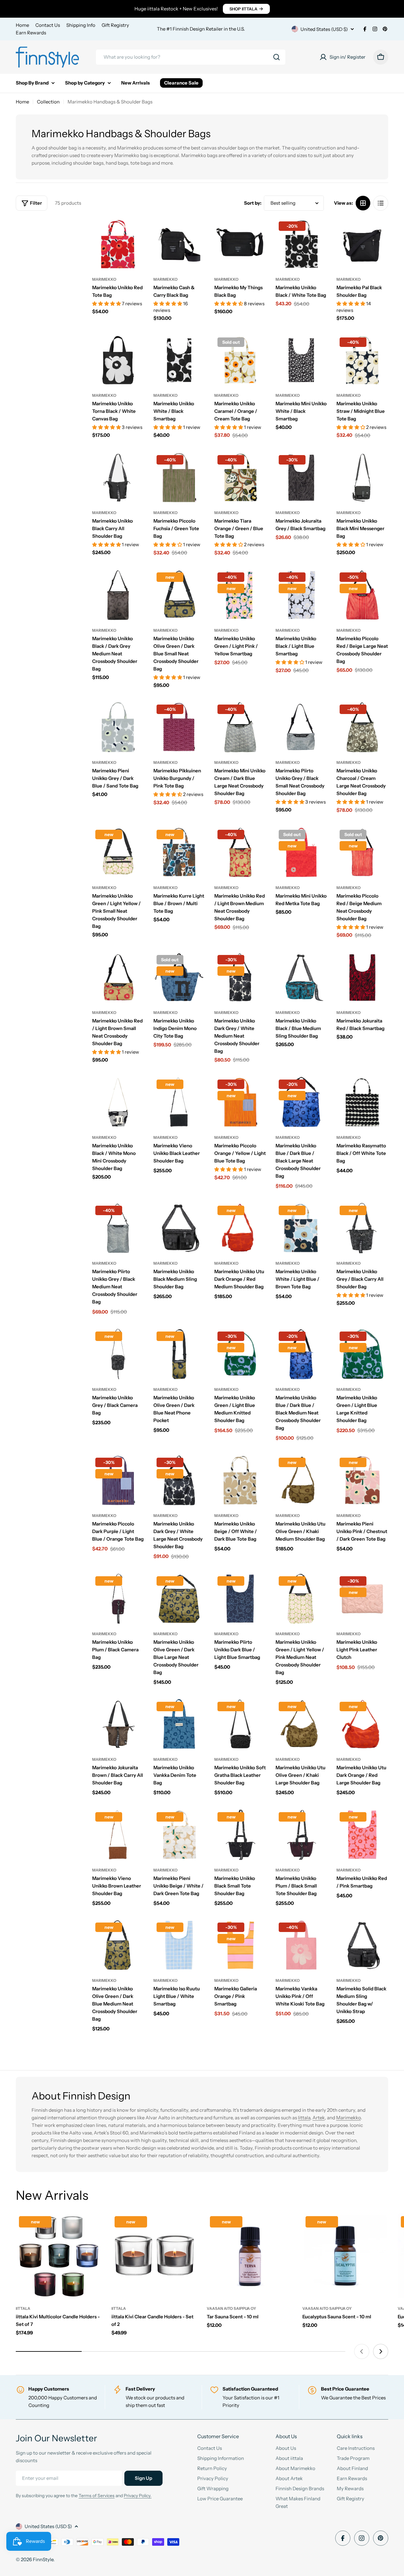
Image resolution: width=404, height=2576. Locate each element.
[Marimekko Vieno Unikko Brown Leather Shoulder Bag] (118, 1835)
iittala (23, 2308)
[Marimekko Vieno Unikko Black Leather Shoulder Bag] (179, 1102)
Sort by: (253, 203)
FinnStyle (43, 2559)
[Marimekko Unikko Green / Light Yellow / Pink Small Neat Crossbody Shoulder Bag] (118, 852)
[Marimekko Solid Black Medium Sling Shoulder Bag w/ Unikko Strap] (362, 1945)
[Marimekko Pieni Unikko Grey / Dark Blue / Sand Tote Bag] (118, 727)
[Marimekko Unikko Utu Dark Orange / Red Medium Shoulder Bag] (240, 1228)
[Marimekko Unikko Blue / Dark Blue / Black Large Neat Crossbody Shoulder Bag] (301, 1102)
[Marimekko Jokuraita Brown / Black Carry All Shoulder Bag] (118, 1724)
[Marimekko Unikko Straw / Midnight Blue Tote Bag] (362, 360)
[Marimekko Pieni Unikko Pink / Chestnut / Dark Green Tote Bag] (362, 1480)
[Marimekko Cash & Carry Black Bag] (179, 244)
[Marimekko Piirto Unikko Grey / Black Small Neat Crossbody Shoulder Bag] (301, 727)
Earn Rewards (31, 33)
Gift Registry (115, 25)
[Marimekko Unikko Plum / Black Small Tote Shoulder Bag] (301, 1835)
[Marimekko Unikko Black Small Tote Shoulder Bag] (240, 1835)
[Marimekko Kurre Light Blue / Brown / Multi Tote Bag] (179, 852)
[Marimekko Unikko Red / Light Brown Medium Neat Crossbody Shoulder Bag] (240, 852)
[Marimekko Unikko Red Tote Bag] (118, 244)
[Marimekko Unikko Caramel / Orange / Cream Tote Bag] (240, 360)
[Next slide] (381, 2351)
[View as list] (381, 203)
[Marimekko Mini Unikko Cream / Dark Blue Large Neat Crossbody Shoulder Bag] (240, 727)
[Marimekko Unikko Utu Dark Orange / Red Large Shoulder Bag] (362, 1724)
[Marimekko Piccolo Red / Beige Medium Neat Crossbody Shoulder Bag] (362, 852)
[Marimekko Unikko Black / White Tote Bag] (301, 244)
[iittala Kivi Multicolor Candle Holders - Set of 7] (59, 2256)
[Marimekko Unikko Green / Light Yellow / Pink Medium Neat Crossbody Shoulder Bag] (301, 1599)
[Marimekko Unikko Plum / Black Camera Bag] (118, 1599)
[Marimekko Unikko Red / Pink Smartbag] (362, 1835)
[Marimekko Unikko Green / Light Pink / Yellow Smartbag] (240, 595)
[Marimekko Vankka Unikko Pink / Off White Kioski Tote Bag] (301, 1945)
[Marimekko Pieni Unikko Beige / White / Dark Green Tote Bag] (179, 1835)
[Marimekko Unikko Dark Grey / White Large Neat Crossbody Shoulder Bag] (179, 1480)
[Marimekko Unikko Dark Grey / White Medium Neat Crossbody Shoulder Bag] (240, 978)
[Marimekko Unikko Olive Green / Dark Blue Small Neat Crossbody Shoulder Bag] (179, 595)
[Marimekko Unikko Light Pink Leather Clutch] (362, 1599)
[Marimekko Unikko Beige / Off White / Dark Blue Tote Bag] (240, 1480)
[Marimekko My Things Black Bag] (240, 244)
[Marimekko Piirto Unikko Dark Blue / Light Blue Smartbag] (240, 1599)
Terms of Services (97, 2496)
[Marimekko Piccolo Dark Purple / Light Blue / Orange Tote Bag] (118, 1480)
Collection (48, 102)
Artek (319, 2118)
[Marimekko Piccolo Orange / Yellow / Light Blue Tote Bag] (240, 1102)
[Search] (276, 57)
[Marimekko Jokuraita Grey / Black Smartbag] (301, 478)
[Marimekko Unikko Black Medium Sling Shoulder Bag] (179, 1228)
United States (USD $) (324, 29)
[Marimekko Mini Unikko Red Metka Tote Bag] (301, 852)
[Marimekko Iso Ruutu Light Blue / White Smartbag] (179, 1945)
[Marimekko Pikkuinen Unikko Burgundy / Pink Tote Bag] (179, 727)
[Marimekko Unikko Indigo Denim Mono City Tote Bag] (179, 978)
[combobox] (191, 57)
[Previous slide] (362, 2351)
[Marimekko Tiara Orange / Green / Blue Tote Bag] (240, 478)
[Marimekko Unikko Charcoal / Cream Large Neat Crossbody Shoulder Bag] (362, 727)
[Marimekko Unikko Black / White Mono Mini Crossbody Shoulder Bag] (118, 1102)
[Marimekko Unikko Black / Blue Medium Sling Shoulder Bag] (301, 978)
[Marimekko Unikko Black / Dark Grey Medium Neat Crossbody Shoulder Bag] (118, 595)
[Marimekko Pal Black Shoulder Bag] (362, 244)
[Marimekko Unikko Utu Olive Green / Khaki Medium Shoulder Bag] (301, 1480)
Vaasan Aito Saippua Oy (231, 2308)
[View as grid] (363, 203)
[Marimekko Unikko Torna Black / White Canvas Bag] (118, 360)
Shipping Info (81, 25)
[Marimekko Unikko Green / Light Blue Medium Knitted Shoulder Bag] (240, 1354)
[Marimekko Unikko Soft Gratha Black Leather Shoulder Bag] (240, 1724)
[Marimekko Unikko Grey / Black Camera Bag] (118, 1354)
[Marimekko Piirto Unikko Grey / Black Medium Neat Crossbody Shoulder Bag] (118, 1228)
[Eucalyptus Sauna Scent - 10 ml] (345, 2256)
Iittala (304, 2118)
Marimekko (104, 279)
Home (22, 25)
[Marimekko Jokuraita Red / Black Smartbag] (362, 978)
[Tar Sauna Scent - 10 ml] (250, 2256)
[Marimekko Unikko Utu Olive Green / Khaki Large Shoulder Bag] (301, 1724)
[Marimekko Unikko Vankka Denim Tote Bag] (179, 1724)
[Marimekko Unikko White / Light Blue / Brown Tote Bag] (301, 1228)
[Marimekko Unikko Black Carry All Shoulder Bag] (118, 478)
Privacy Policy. (138, 2496)
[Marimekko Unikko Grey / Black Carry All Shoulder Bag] (362, 1228)
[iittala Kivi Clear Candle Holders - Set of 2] (154, 2256)
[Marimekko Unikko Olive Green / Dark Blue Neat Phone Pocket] (179, 1354)
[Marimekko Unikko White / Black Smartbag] (179, 360)
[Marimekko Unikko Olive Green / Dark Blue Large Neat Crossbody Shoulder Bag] (179, 1599)
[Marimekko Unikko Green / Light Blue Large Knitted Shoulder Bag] (362, 1354)
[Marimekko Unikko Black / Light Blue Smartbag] (301, 595)
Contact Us (48, 25)
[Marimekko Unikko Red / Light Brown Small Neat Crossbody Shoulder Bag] (118, 978)
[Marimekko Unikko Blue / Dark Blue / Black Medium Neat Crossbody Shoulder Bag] (301, 1354)
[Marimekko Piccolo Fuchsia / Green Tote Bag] (179, 478)
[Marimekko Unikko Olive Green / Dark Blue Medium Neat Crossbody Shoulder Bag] (118, 1945)
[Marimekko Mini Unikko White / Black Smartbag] (301, 360)
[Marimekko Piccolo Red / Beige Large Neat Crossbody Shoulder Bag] (362, 595)
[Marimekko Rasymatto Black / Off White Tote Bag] (362, 1102)
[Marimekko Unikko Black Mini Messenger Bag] (362, 478)
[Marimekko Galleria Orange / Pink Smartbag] (240, 1945)
